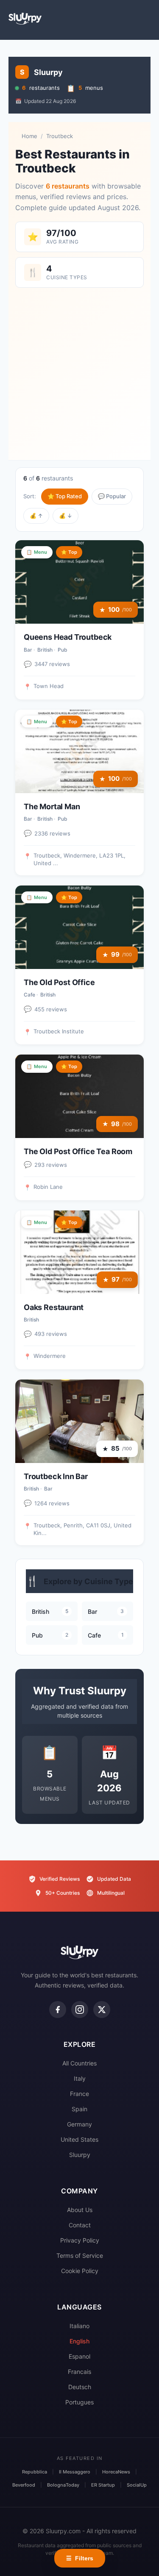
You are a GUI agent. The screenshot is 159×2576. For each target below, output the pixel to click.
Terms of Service (80, 2255)
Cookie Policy (80, 2271)
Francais (79, 2372)
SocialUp (137, 2485)
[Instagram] (80, 2010)
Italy (80, 2078)
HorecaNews (116, 2472)
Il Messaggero (75, 2472)
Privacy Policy (80, 2240)
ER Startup (103, 2485)
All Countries (79, 2063)
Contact (80, 2225)
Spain (79, 2109)
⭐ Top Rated (65, 496)
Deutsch (80, 2387)
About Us (80, 2210)
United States (79, 2139)
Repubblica (35, 2472)
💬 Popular (112, 496)
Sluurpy (80, 2155)
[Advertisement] (79, 370)
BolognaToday (63, 2485)
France (79, 2094)
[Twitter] (102, 2010)
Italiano (79, 2326)
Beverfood (24, 2485)
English (79, 2341)
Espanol (79, 2356)
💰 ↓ (66, 516)
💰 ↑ (36, 516)
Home (29, 136)
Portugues (79, 2402)
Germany (79, 2124)
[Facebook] (58, 2010)
